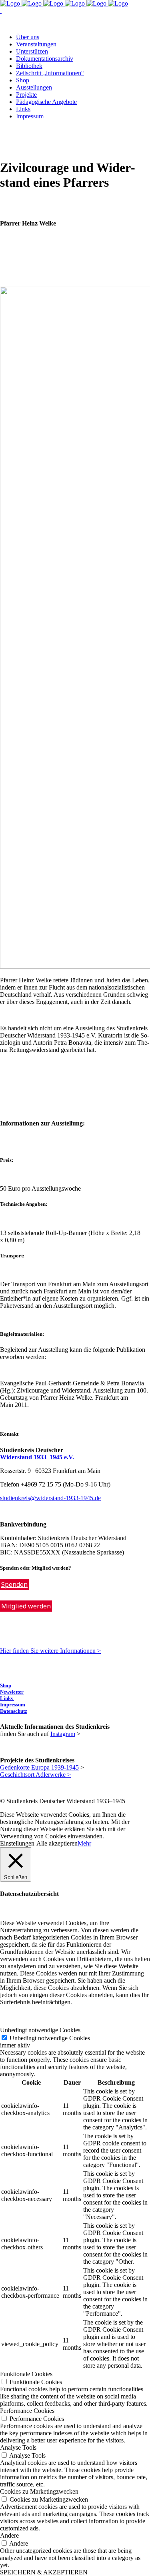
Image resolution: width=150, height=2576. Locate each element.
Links (7, 1698)
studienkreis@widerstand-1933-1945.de (50, 1498)
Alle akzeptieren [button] (57, 1843)
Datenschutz (14, 1711)
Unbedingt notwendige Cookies (50, 2038)
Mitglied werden (26, 1606)
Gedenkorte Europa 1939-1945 (39, 1767)
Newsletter (12, 1692)
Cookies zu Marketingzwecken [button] (39, 2491)
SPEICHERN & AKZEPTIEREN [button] (44, 2572)
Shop (6, 1685)
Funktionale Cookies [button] (26, 2374)
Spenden (14, 1584)
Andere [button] (9, 2535)
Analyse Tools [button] (18, 2447)
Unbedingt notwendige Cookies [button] (40, 2030)
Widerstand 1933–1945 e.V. (37, 1457)
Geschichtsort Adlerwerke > (35, 1775)
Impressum (13, 1705)
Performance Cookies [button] (27, 2411)
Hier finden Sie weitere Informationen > (50, 1651)
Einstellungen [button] (17, 1843)
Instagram (63, 1734)
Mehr (84, 1843)
